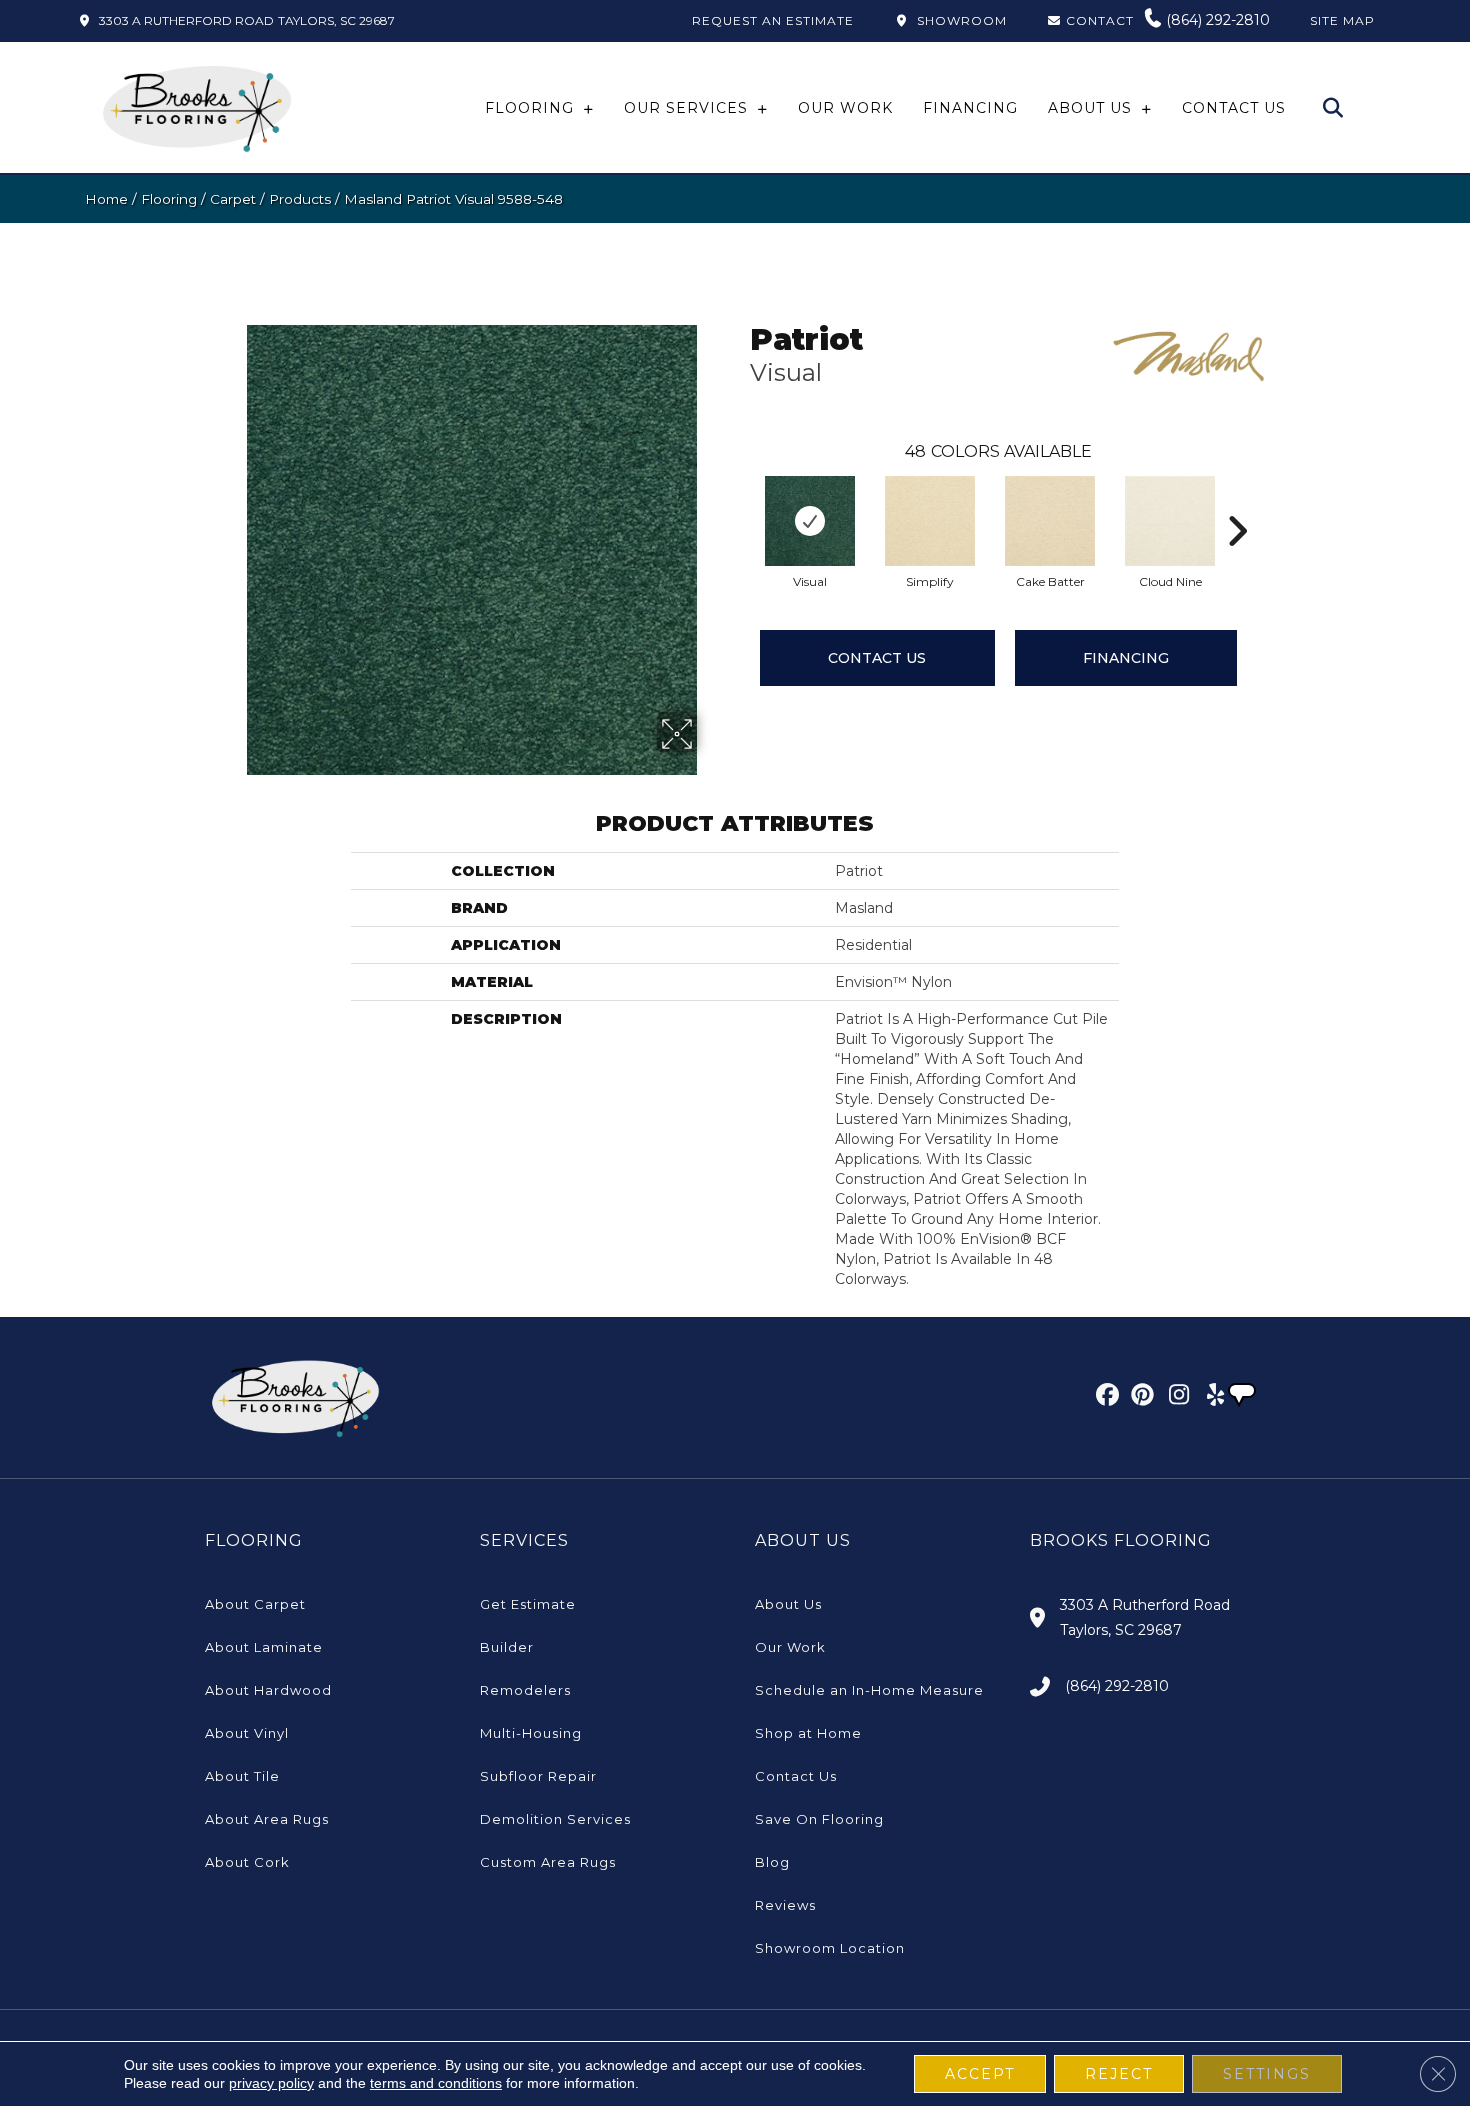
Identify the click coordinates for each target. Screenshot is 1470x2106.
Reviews (785, 1905)
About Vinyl (247, 1733)
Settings (1267, 2074)
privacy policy (271, 2083)
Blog (772, 1862)
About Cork (247, 1862)
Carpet (233, 199)
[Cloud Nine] (1170, 521)
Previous (740, 501)
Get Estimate (528, 1604)
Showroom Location (830, 1948)
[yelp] (1209, 1398)
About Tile (242, 1776)
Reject (1119, 2074)
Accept (980, 2074)
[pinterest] (1139, 1398)
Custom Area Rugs (548, 1862)
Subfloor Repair (538, 1776)
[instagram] (1174, 1398)
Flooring (169, 199)
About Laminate (264, 1647)
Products (300, 199)
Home (106, 199)
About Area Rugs (267, 1819)
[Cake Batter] (1050, 521)
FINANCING (1126, 658)
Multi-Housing (531, 1733)
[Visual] (810, 521)
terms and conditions (436, 2083)
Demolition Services (555, 1819)
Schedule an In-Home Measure (869, 1690)
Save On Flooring (819, 1819)
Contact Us (877, 658)
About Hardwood (268, 1690)
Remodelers (525, 1690)
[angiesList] (1244, 1397)
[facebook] (1104, 1398)
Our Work (790, 1647)
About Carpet (255, 1604)
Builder (507, 1647)
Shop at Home (808, 1733)
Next (1237, 501)
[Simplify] (930, 521)
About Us (788, 1604)
